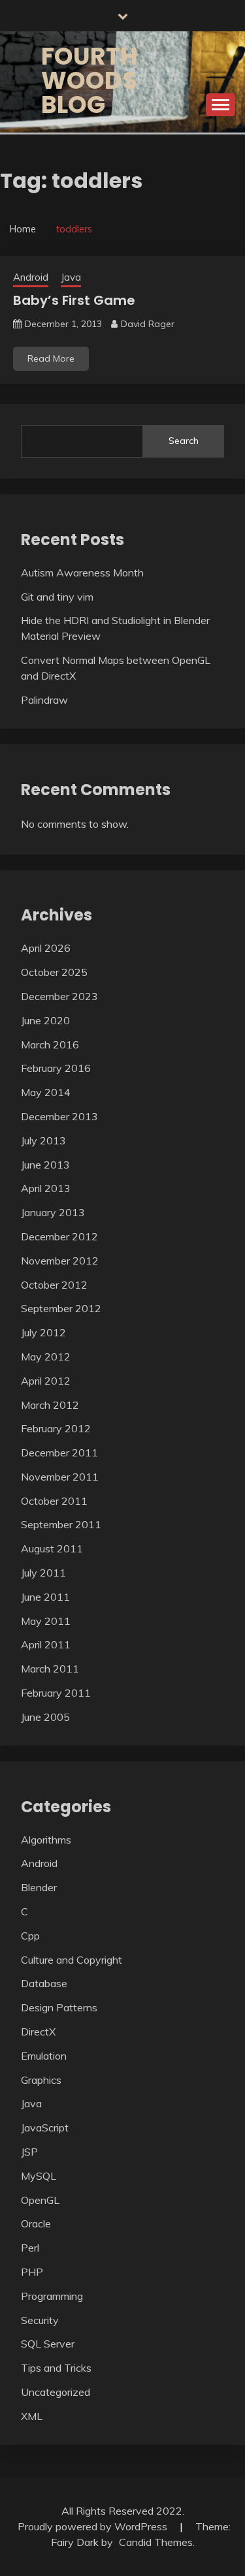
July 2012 (43, 1332)
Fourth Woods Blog (90, 80)
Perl (30, 2248)
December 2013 (59, 1116)
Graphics (41, 2080)
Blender (39, 1887)
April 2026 (46, 948)
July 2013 (43, 1140)
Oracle (36, 2223)
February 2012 (56, 1428)
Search (184, 441)
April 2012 (46, 1381)
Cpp (30, 1936)
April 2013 (46, 1188)
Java (71, 277)
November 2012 (60, 1261)
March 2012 (50, 1405)
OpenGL (40, 2200)
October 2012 (54, 1285)
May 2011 (46, 1621)
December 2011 (59, 1453)
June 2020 (45, 1020)
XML (32, 2416)
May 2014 (46, 1092)
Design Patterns (59, 2007)
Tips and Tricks (56, 2368)
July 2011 (43, 1573)
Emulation (44, 2056)
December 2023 (59, 996)
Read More (51, 358)
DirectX (38, 2032)
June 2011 (45, 1597)
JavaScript (45, 2128)
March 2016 (50, 1045)
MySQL (39, 2176)
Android (31, 277)
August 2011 (52, 1548)
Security (40, 2320)
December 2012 (59, 1236)
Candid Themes (156, 2542)
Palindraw (44, 700)
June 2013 (45, 1165)
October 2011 (54, 1501)
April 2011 (46, 1644)
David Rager (148, 324)
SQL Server (48, 2344)
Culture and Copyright (72, 1960)
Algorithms (46, 1840)
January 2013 (53, 1212)
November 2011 (60, 1477)
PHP (32, 2272)
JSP (29, 2152)
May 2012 (46, 1357)
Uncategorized (56, 2392)
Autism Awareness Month (82, 573)
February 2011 (56, 1693)
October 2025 (54, 972)
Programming (52, 2296)
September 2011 (61, 1524)
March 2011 (50, 1669)
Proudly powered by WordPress (94, 2526)
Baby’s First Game (74, 300)
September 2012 (61, 1308)
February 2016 (56, 1068)
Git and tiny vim (57, 597)
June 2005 (45, 1717)
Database (44, 1983)
